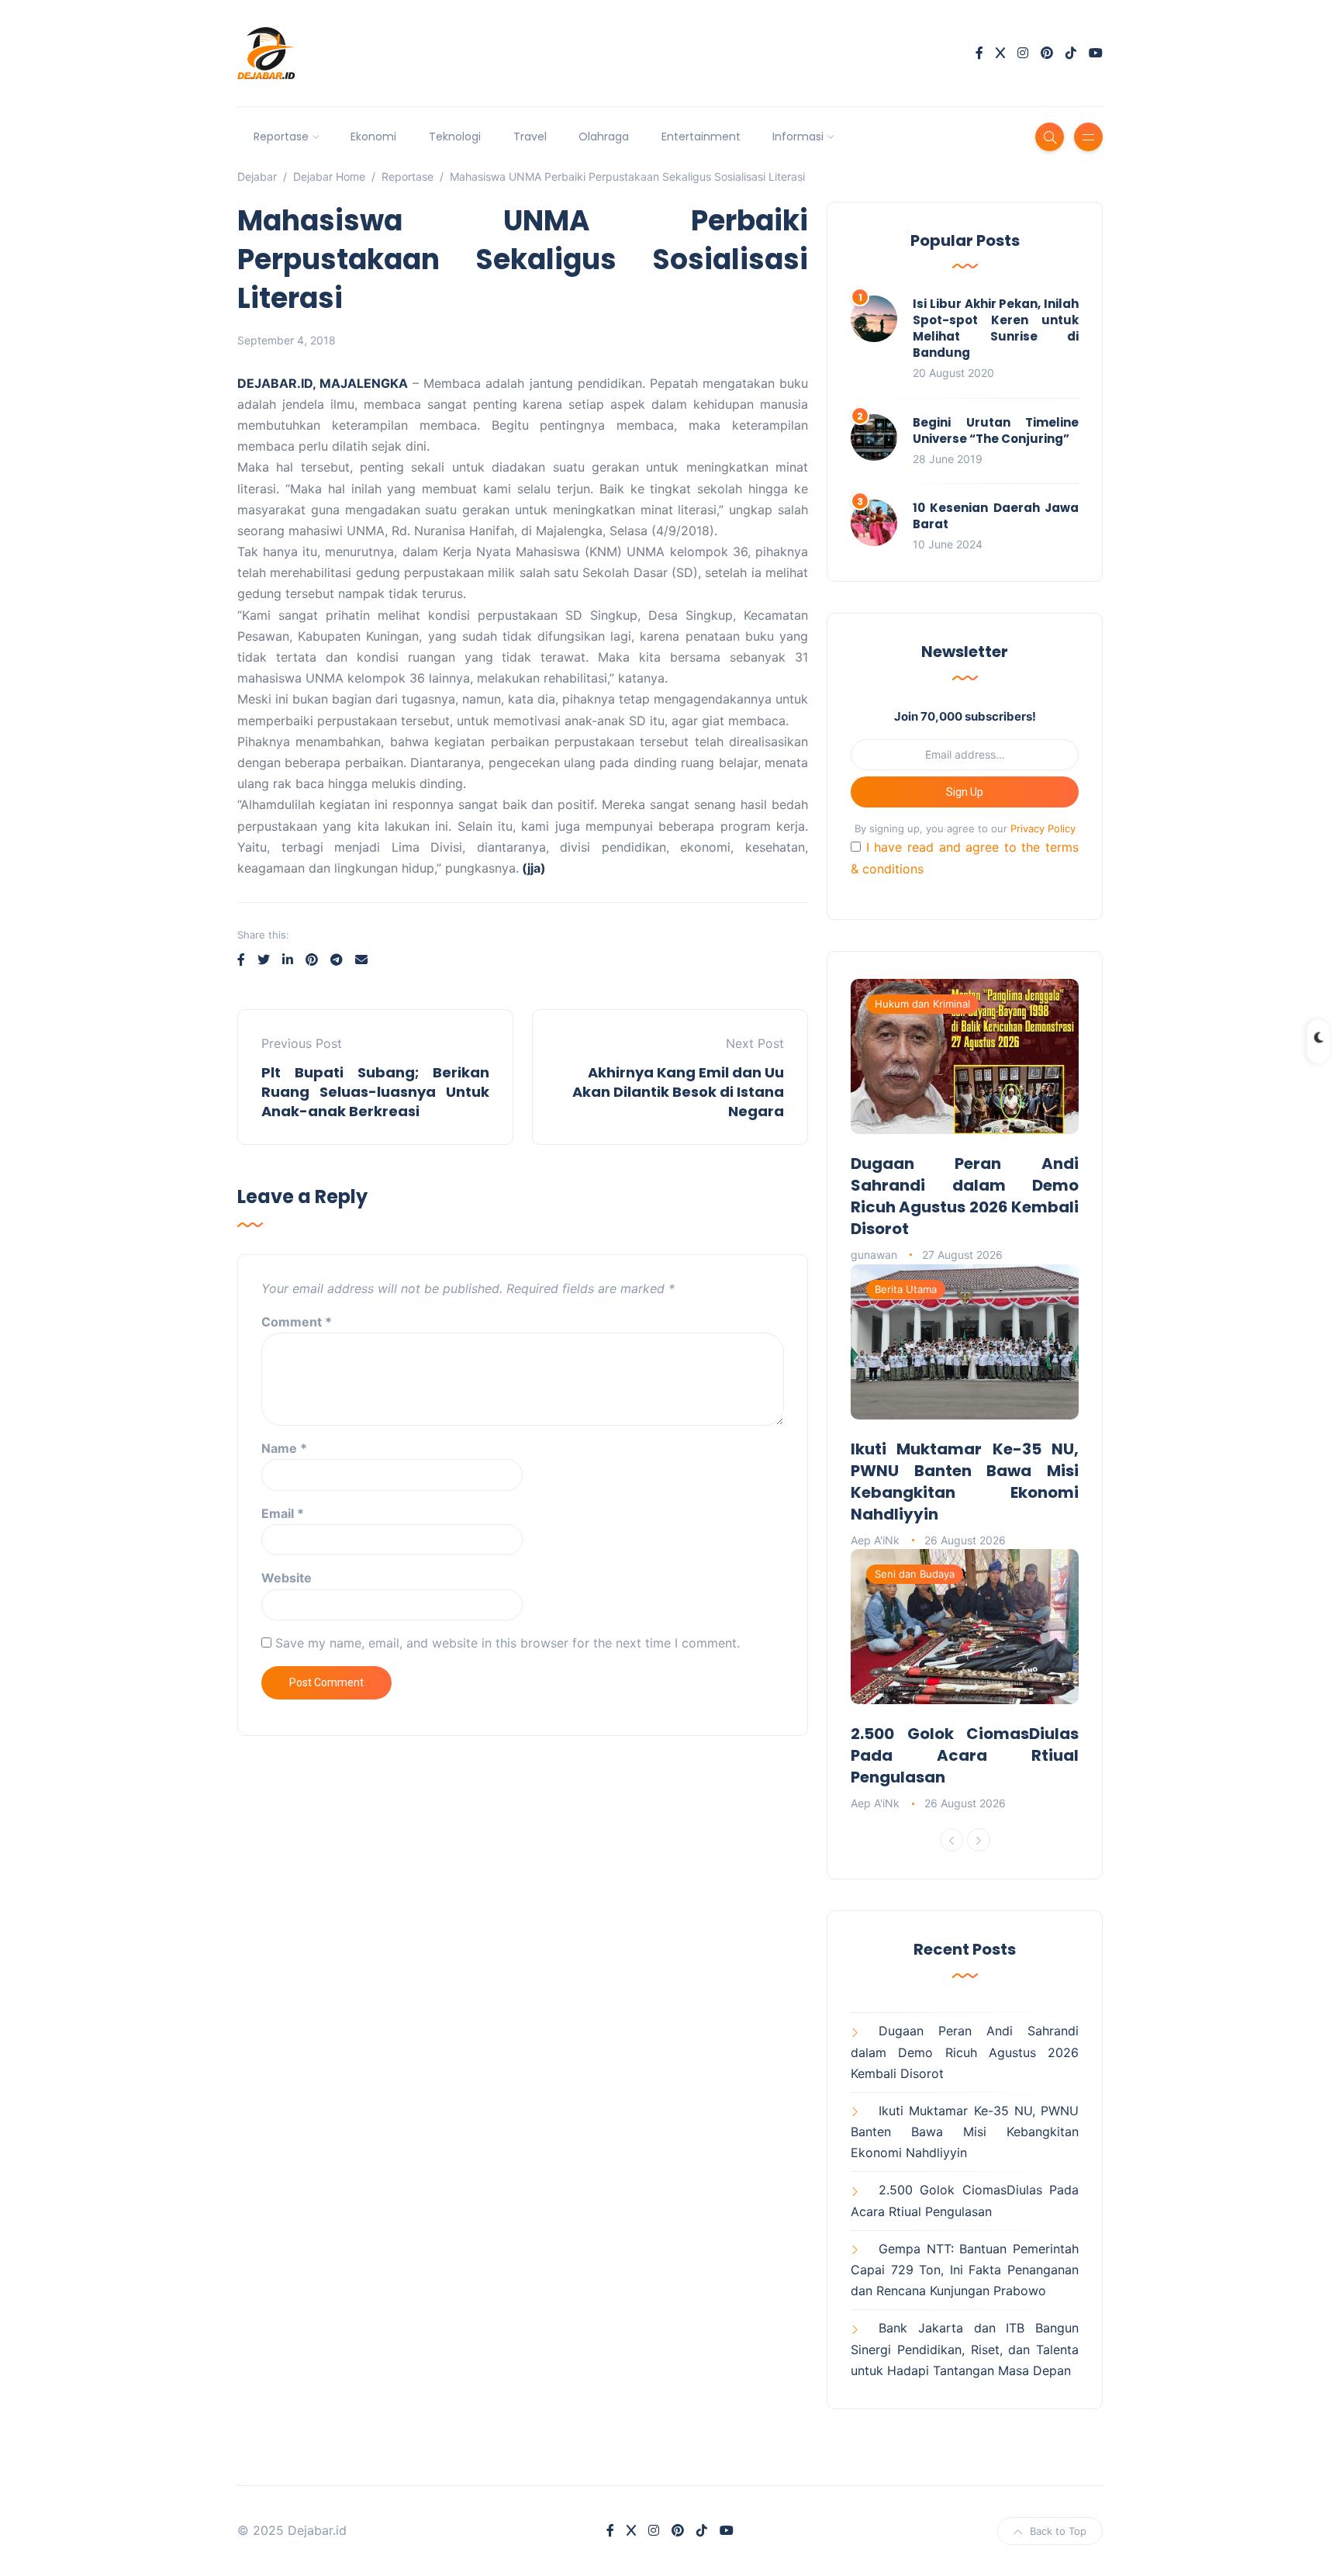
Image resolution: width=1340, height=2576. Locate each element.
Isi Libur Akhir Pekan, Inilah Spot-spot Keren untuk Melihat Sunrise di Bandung (996, 328)
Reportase (281, 137)
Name (284, 1448)
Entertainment (701, 137)
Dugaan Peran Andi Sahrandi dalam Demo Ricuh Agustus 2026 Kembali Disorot (965, 1196)
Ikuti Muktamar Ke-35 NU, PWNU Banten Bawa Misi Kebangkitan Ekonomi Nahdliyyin (965, 1482)
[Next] (979, 1840)
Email (283, 1513)
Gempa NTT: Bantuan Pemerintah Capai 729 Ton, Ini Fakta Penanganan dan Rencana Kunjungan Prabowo (965, 2270)
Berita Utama (906, 1289)
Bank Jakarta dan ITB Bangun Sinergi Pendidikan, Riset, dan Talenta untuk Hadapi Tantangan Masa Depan (965, 2349)
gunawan (874, 1255)
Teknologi (455, 137)
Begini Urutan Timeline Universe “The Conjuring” (996, 430)
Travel (530, 137)
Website (287, 1578)
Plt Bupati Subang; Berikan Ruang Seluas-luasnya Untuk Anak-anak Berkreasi (375, 1092)
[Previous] (951, 1840)
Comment (297, 1322)
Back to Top (1058, 2531)
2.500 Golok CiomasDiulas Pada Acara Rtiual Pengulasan (965, 1755)
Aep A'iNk (875, 1540)
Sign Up (965, 792)
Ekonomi (373, 137)
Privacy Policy (1043, 828)
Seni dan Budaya (915, 1574)
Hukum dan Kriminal (922, 1004)
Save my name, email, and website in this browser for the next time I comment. (508, 1643)
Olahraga (604, 137)
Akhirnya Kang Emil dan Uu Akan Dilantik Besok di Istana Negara (678, 1092)
